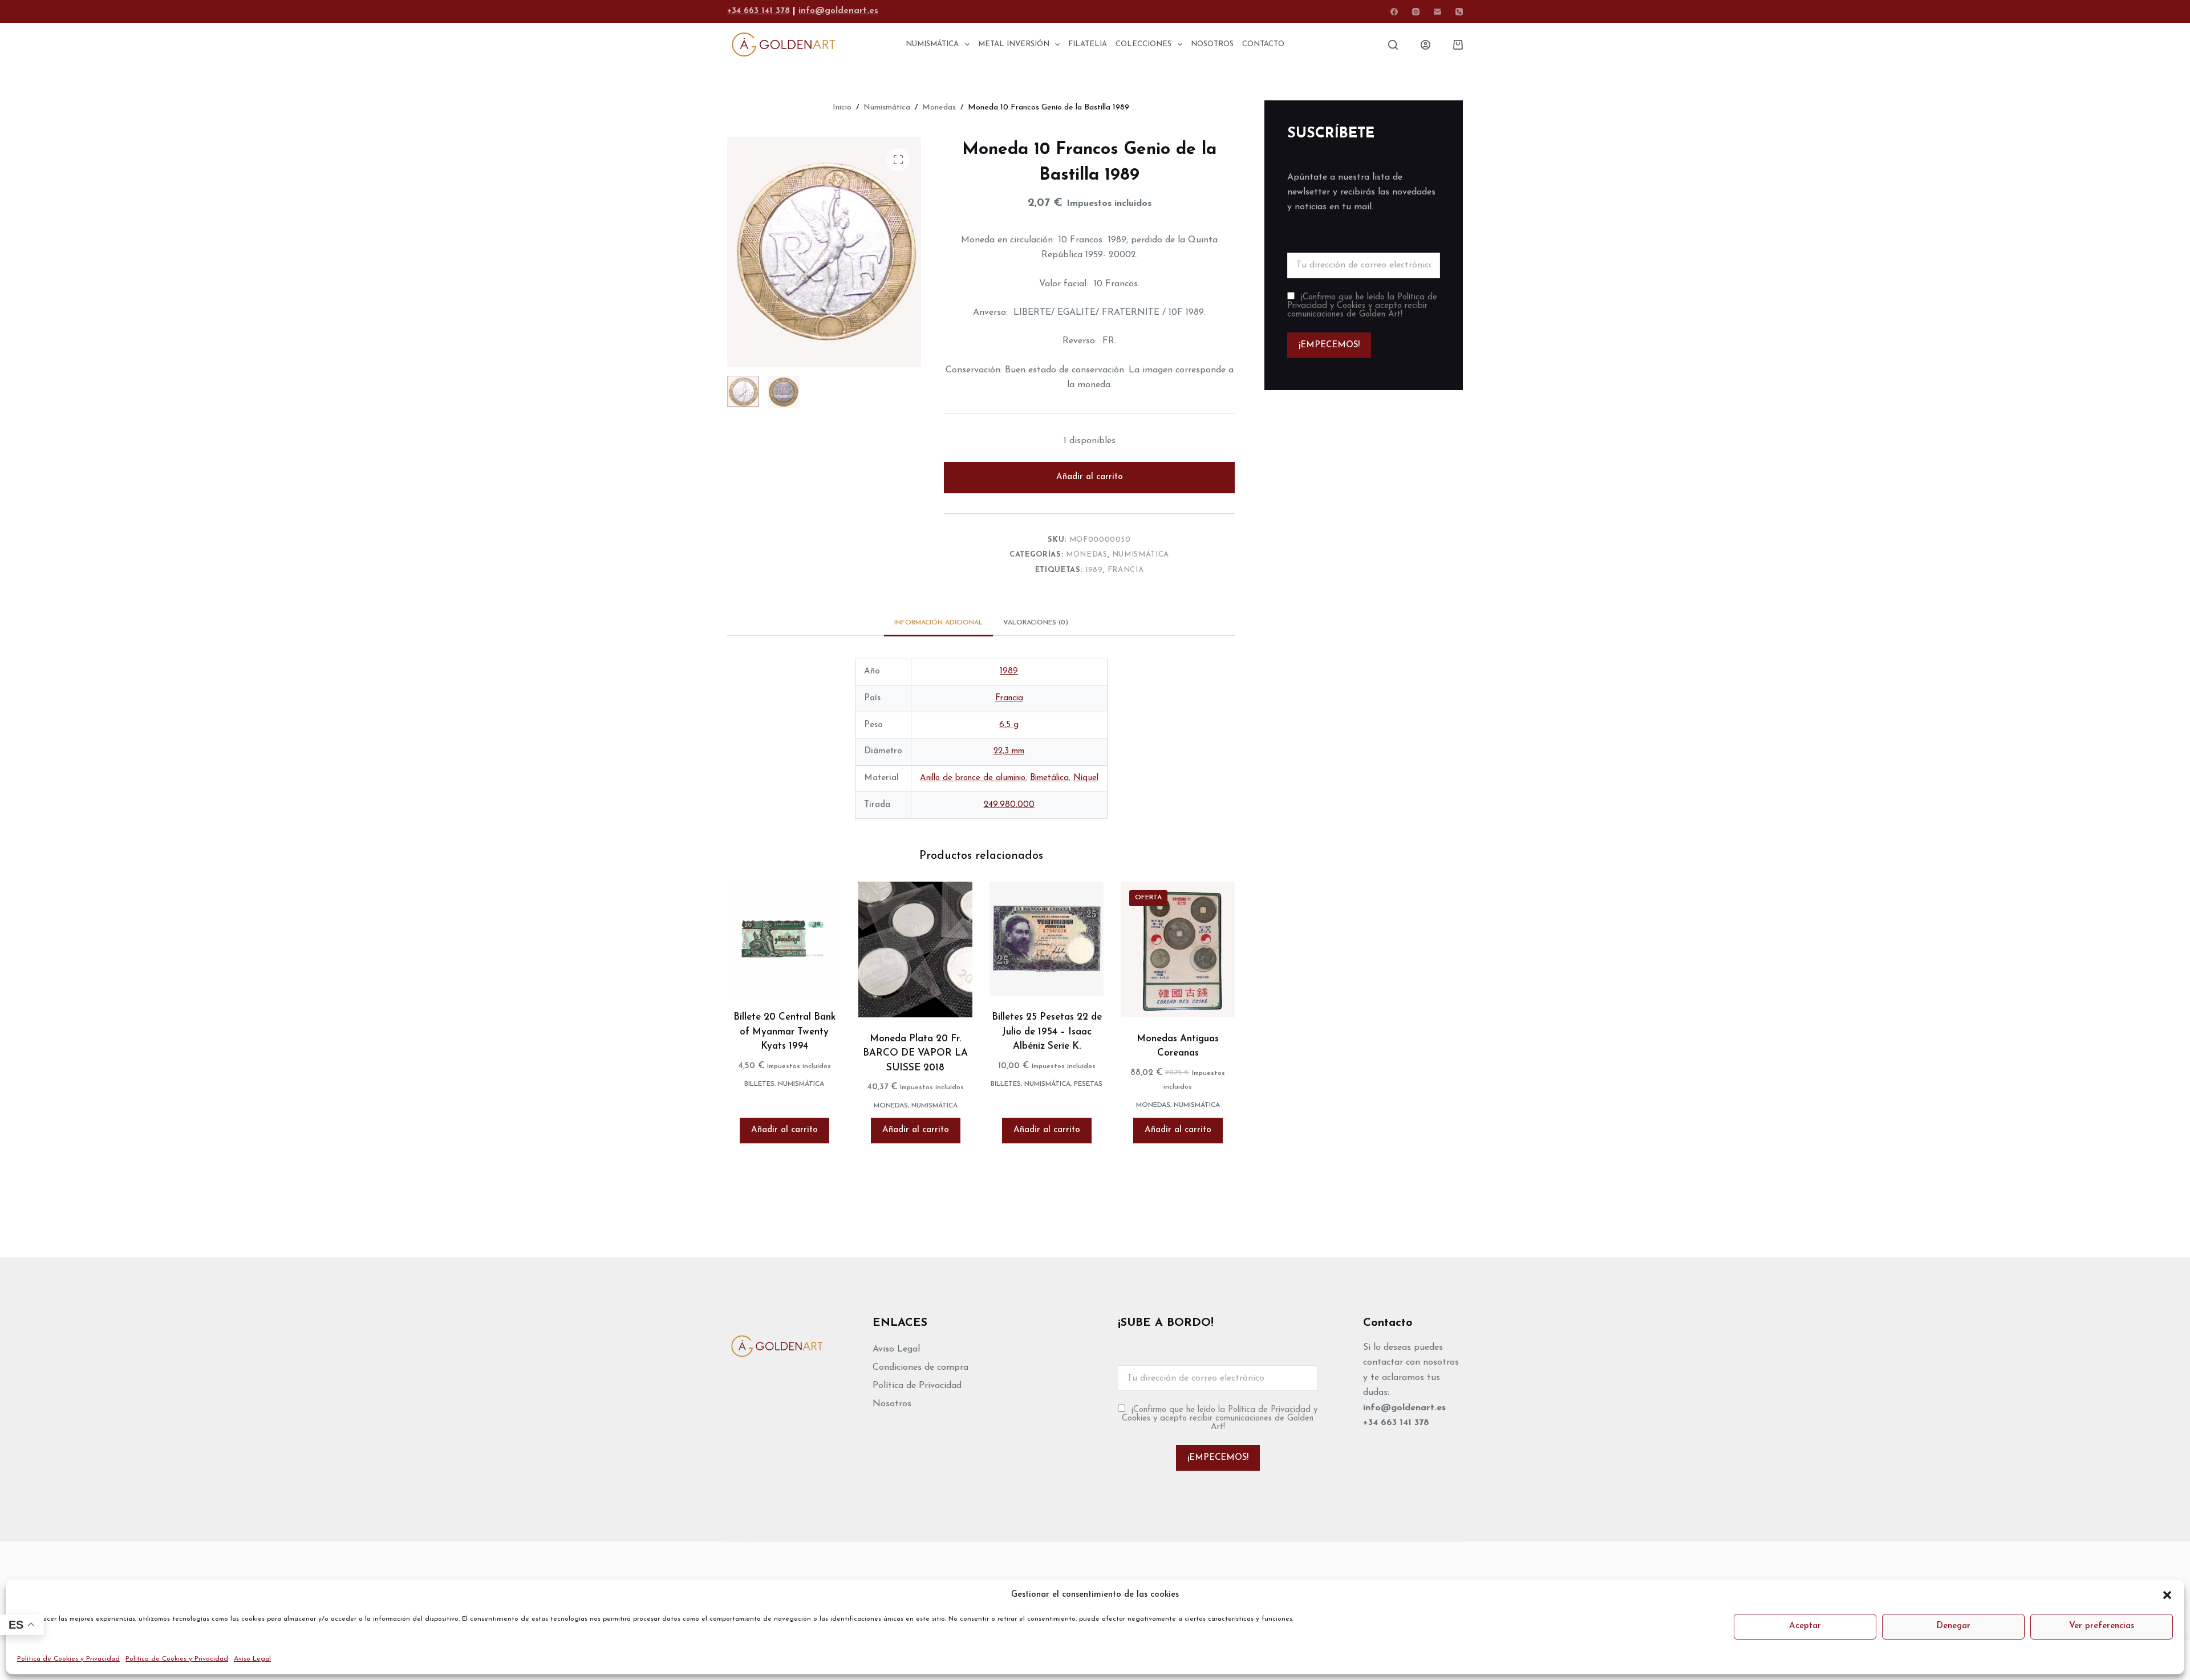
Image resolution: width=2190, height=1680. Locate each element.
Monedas (1087, 555)
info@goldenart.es (838, 11)
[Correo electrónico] (1437, 12)
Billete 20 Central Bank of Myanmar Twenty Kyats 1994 (784, 1032)
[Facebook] (1394, 12)
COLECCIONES (1143, 44)
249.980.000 (1009, 805)
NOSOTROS (1212, 44)
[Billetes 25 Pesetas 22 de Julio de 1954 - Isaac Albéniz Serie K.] (1047, 939)
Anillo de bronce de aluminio (973, 778)
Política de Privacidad (917, 1386)
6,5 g (1009, 725)
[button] (2167, 1595)
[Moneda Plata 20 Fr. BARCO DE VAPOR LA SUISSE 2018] (915, 949)
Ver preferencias (2102, 1626)
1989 (1094, 570)
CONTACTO (1263, 44)
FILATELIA (1088, 44)
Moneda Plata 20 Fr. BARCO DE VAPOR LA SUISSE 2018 (915, 1053)
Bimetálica (1049, 778)
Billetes (759, 1084)
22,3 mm (1009, 751)
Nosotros (892, 1404)
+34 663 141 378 (759, 11)
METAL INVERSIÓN (1014, 44)
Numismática (1141, 555)
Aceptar (1805, 1626)
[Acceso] (1425, 45)
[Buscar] (1393, 45)
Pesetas (1088, 1084)
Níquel (1086, 778)
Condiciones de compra (920, 1367)
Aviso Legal (252, 1659)
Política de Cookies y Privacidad (68, 1659)
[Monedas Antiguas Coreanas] (1178, 949)
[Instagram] (1416, 12)
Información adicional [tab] (938, 623)
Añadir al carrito (1090, 477)
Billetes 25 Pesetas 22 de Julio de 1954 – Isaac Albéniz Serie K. (1047, 1032)
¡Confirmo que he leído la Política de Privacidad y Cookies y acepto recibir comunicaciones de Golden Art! (1362, 306)
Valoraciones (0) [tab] (1036, 623)
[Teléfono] (1459, 12)
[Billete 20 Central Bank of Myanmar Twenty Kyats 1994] (784, 939)
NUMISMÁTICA (932, 44)
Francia (1126, 570)
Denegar (1953, 1626)
